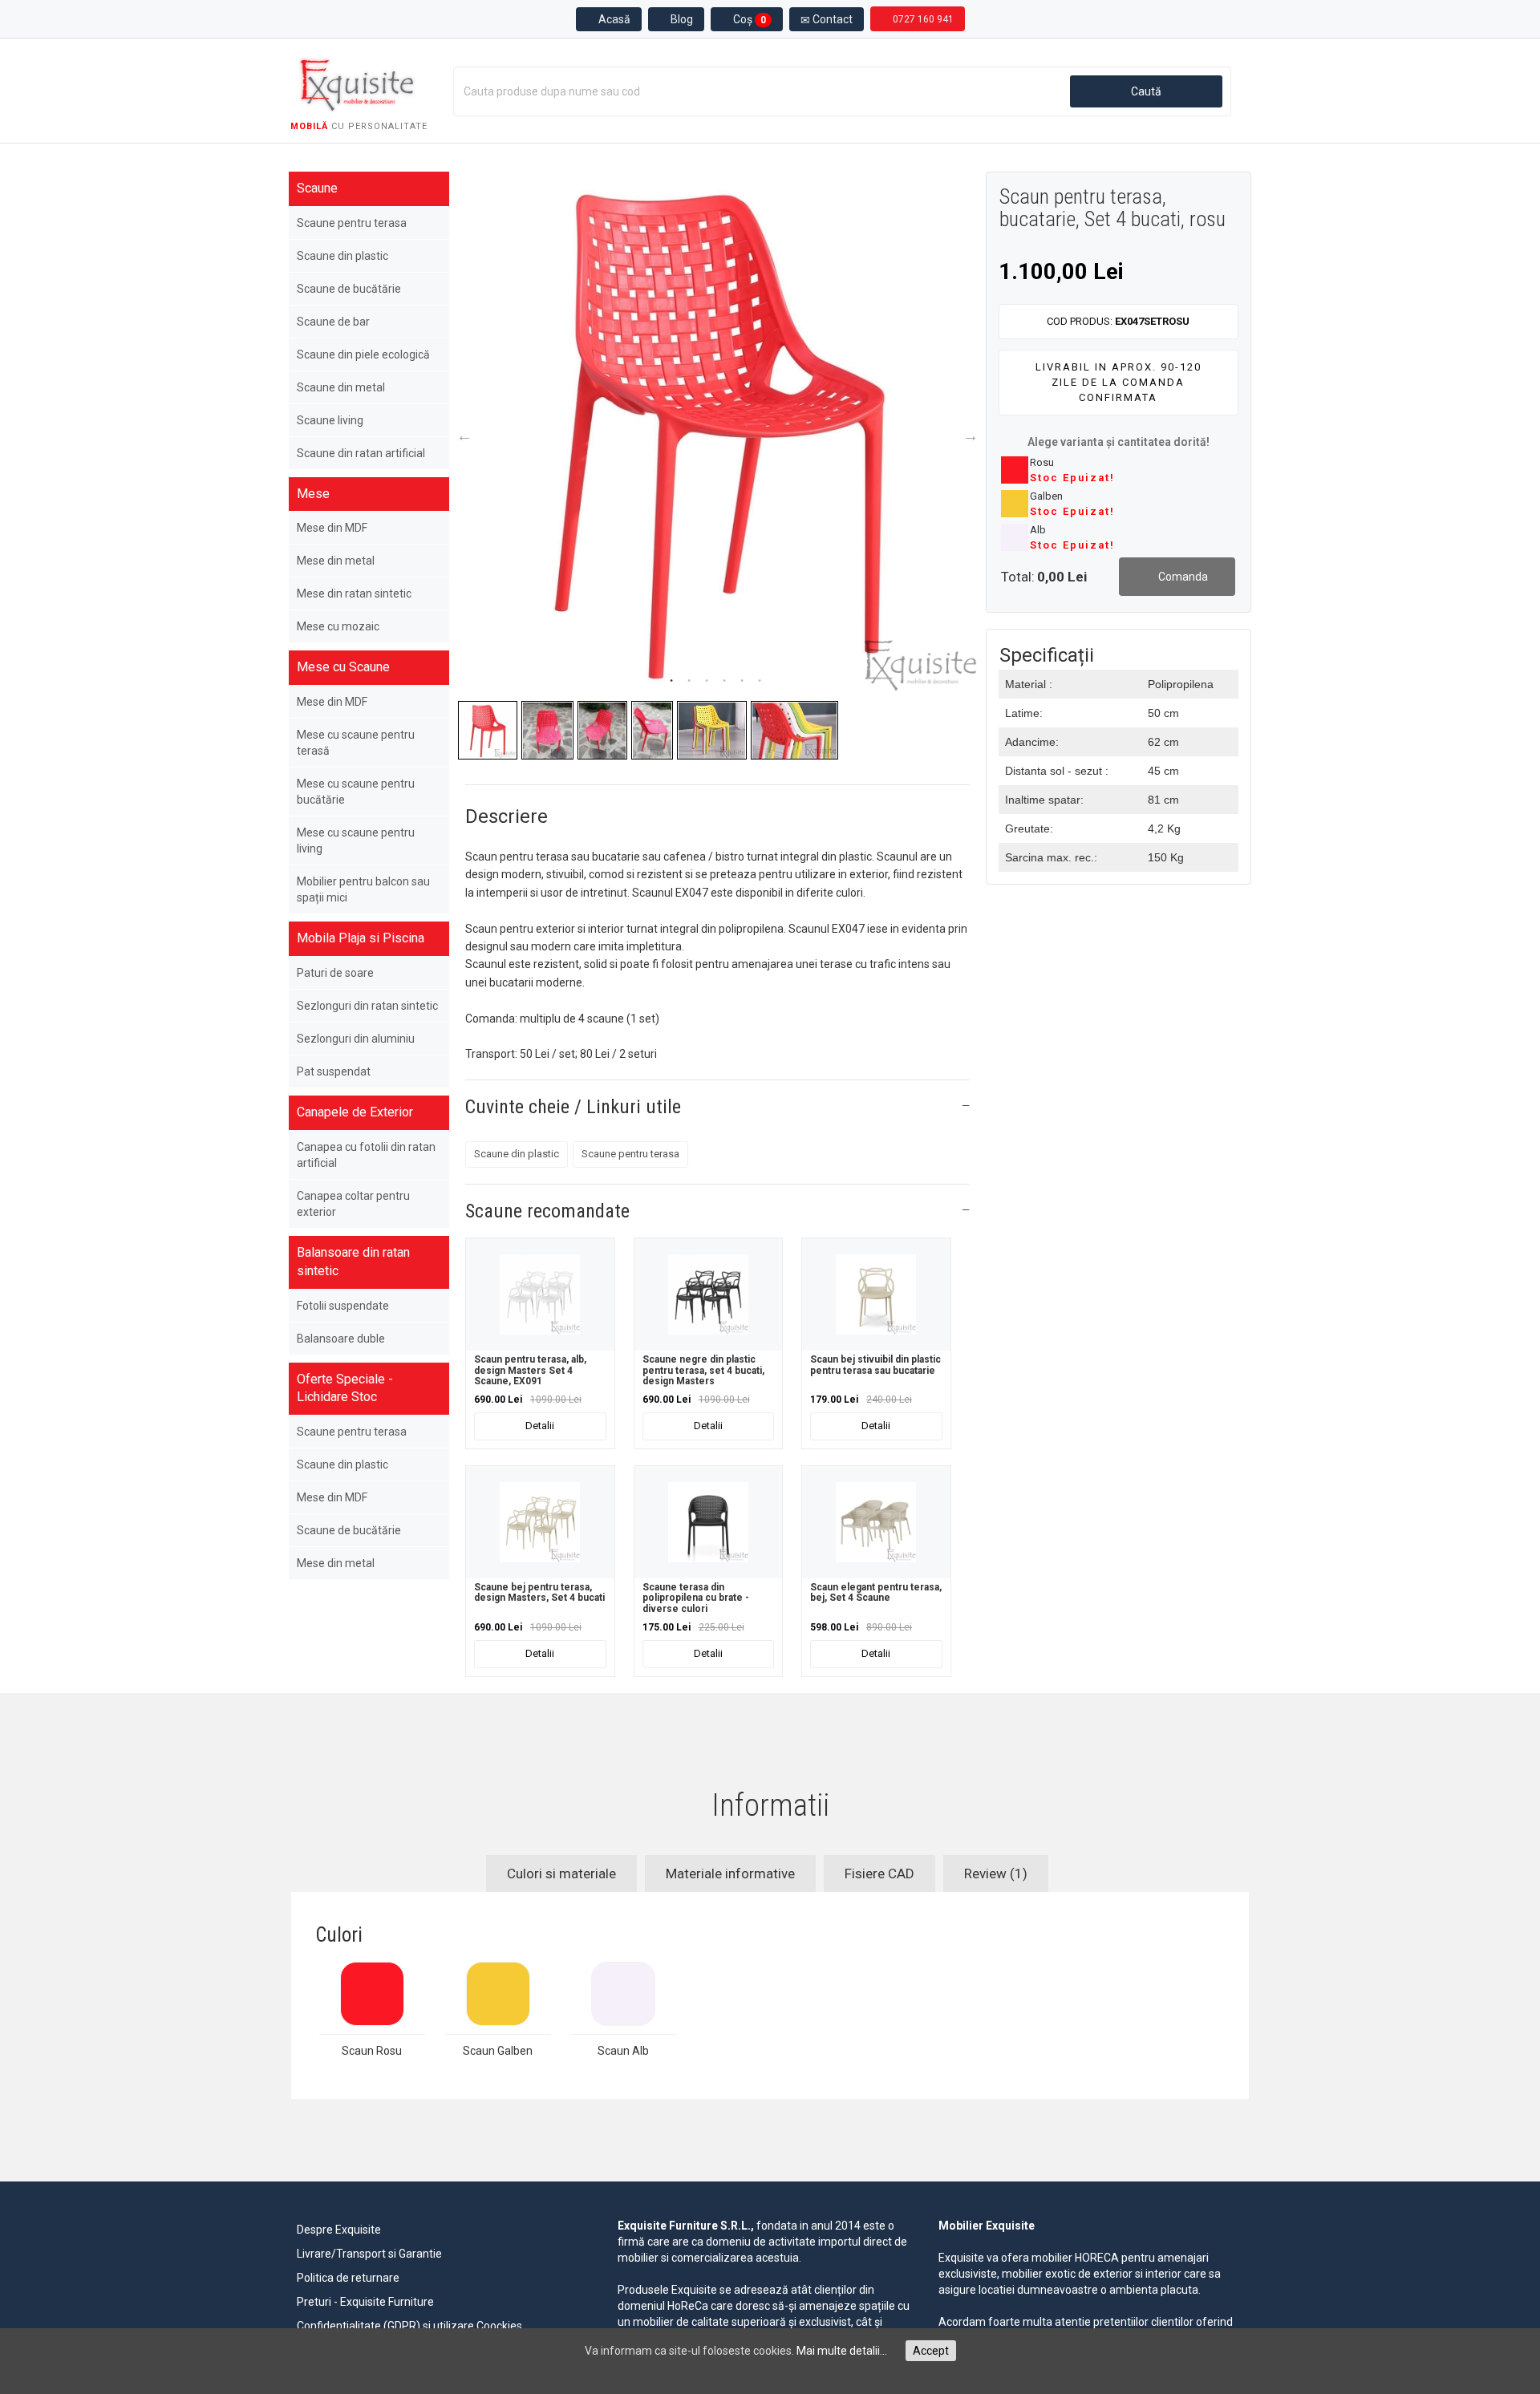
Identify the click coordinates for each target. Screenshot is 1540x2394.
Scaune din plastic (342, 256)
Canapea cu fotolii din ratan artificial (366, 1155)
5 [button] (742, 681)
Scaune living (330, 420)
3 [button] (707, 681)
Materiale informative (730, 1873)
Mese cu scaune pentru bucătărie (356, 792)
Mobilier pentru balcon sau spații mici (363, 889)
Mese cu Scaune (343, 667)
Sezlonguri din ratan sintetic (367, 1006)
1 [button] (671, 681)
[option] (717, 432)
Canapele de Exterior (355, 1112)
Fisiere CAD (879, 1873)
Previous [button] (464, 435)
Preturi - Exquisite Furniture (365, 2302)
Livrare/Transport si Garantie (369, 2254)
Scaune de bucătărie (349, 289)
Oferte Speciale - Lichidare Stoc (345, 1388)
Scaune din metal (341, 387)
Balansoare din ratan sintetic (353, 1262)
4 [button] (724, 681)
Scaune (317, 188)
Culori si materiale (561, 1873)
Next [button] (971, 435)
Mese (313, 494)
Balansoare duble (341, 1339)
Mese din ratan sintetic (354, 593)
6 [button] (760, 681)
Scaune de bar (333, 322)
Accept (931, 2351)
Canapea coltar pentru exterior (353, 1204)
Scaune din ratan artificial (361, 453)
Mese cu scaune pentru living (356, 841)
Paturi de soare (335, 973)
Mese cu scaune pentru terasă (356, 743)
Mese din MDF (332, 528)
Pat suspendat (334, 1071)
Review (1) (996, 1873)
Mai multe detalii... (842, 2351)
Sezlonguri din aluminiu (356, 1039)
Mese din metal (336, 561)
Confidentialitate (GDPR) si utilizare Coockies (409, 2326)
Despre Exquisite (339, 2230)
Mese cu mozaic (338, 626)
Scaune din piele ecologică (363, 354)
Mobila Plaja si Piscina (361, 938)
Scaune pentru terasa (352, 223)
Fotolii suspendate (343, 1306)
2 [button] (689, 681)
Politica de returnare (348, 2278)
